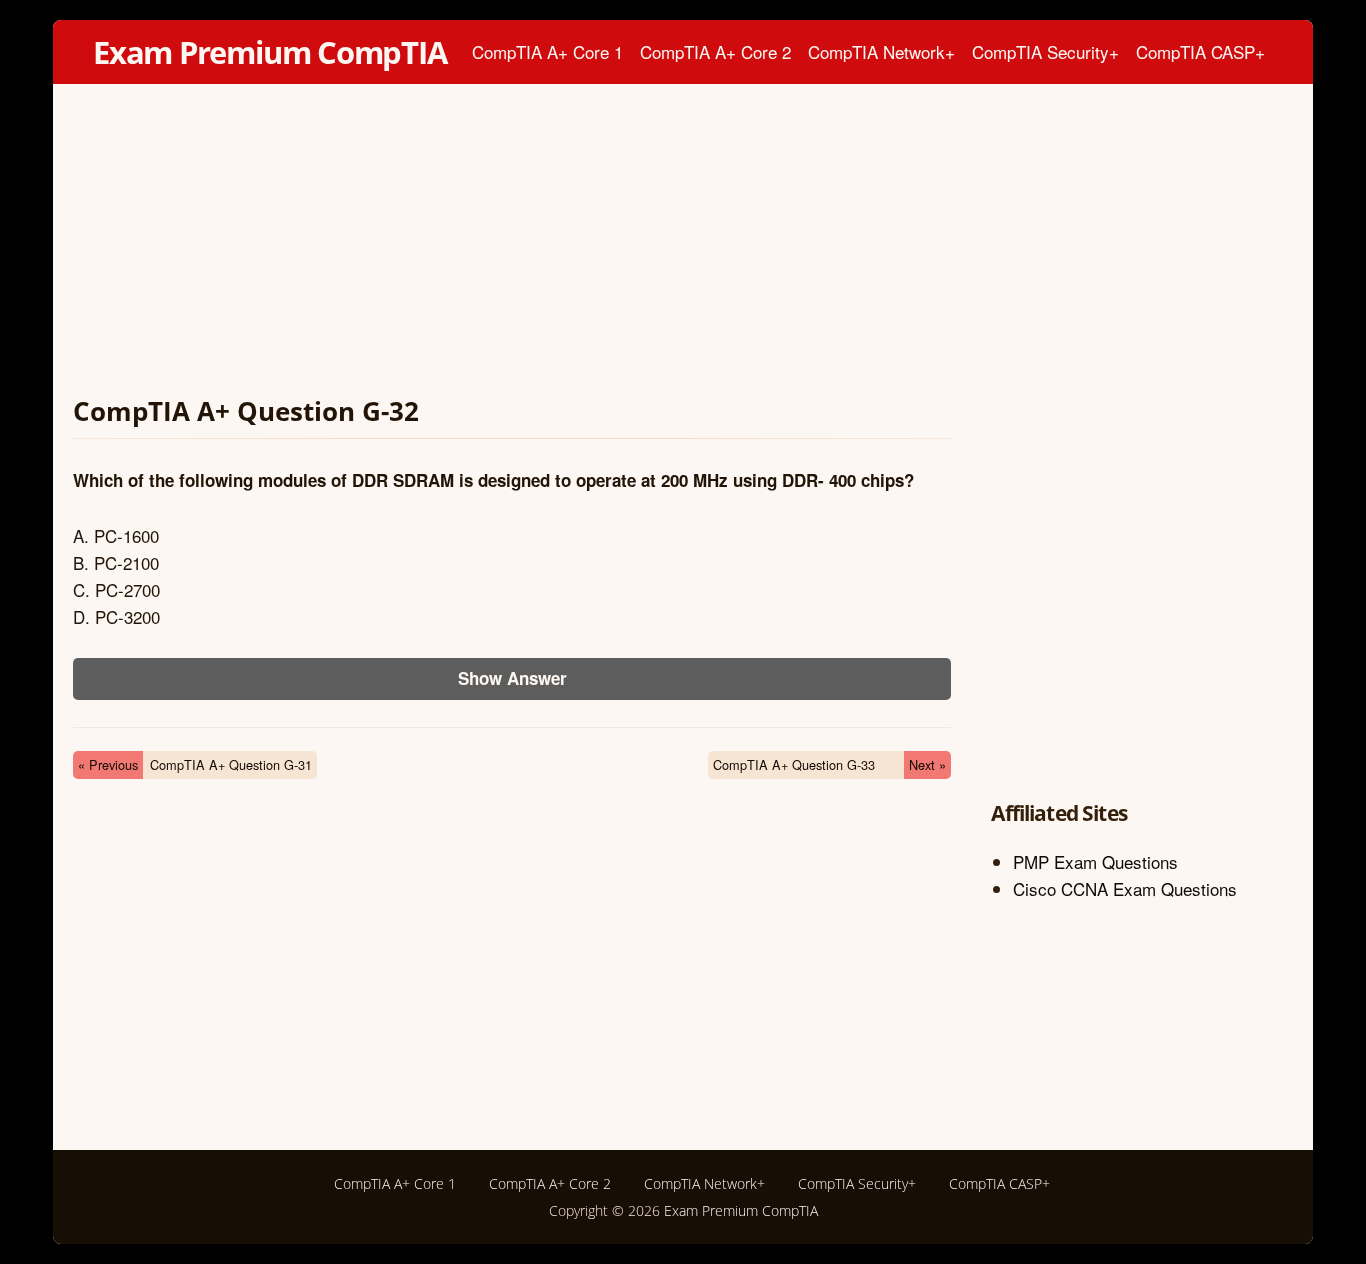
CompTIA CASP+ (1200, 51)
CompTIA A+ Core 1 (547, 51)
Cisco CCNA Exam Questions (1125, 888)
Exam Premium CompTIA (270, 52)
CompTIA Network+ (881, 51)
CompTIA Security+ (1045, 51)
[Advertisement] (512, 244)
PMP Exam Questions (1095, 861)
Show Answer (512, 678)
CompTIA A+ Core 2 (715, 51)
